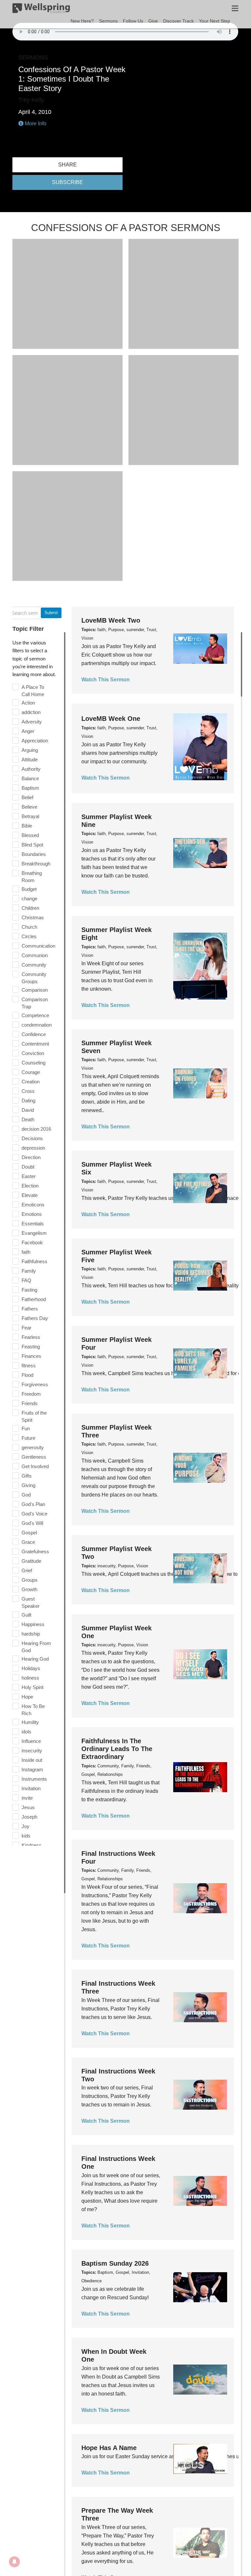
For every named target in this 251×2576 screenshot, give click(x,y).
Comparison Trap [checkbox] (35, 1003)
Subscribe (67, 182)
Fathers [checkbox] (30, 1309)
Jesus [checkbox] (28, 1807)
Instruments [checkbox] (34, 1779)
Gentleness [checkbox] (34, 1457)
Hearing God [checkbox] (35, 1659)
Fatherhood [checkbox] (34, 1299)
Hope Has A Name (109, 2448)
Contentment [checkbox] (35, 1044)
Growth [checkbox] (29, 1589)
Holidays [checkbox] (31, 1668)
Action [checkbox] (28, 703)
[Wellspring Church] (41, 9)
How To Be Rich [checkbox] (33, 1710)
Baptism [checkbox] (30, 788)
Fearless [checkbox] (31, 1337)
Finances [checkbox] (31, 1356)
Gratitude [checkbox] (31, 1561)
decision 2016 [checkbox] (36, 1129)
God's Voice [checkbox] (34, 1514)
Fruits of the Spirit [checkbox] (34, 1416)
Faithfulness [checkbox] (34, 1261)
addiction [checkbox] (31, 712)
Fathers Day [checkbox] (35, 1318)
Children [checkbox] (30, 908)
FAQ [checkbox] (26, 1280)
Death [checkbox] (28, 1119)
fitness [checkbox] (29, 1366)
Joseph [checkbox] (29, 1817)
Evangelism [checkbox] (34, 1233)
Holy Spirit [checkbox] (33, 1687)
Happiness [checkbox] (33, 1624)
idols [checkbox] (26, 1732)
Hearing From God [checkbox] (36, 1647)
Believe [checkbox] (29, 807)
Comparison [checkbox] (35, 990)
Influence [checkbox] (31, 1741)
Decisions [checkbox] (32, 1138)
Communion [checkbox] (35, 955)
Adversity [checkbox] (32, 722)
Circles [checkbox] (29, 936)
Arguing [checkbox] (30, 750)
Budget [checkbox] (29, 889)
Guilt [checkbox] (26, 1615)
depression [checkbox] (33, 1148)
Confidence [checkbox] (34, 1034)
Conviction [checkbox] (33, 1053)
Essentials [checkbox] (33, 1224)
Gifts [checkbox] (27, 1476)
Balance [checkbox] (30, 778)
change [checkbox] (29, 899)
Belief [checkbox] (27, 797)
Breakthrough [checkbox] (36, 864)
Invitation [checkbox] (31, 1788)
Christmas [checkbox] (33, 917)
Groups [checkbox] (30, 1580)
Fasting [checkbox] (29, 1290)
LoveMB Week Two (111, 620)
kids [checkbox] (26, 1836)
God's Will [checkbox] (32, 1523)
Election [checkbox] (30, 1186)
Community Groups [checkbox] (34, 978)
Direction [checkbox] (31, 1157)
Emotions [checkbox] (32, 1214)
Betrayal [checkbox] (30, 816)
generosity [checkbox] (33, 1447)
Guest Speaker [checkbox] (31, 1602)
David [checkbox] (28, 1110)
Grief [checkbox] (27, 1570)
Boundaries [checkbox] (34, 854)
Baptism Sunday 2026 (115, 2263)
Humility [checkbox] (30, 1722)
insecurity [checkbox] (32, 1751)
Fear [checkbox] (26, 1328)
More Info (35, 124)
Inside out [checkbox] (32, 1760)
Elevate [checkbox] (30, 1195)
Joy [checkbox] (25, 1826)
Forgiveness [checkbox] (35, 1384)
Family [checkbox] (29, 1271)
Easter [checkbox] (29, 1176)
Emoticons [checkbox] (33, 1205)
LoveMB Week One (111, 719)
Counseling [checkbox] (33, 1063)
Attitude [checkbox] (30, 760)
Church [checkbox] (29, 927)
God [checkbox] (26, 1495)
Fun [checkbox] (26, 1428)
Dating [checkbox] (28, 1101)
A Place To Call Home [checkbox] (33, 691)
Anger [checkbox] (28, 731)
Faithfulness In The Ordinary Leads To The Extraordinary (117, 1749)
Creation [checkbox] (31, 1082)
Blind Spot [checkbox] (32, 845)
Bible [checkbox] (27, 826)
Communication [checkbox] (38, 946)
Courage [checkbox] (31, 1072)
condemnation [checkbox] (37, 1025)
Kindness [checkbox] (32, 1845)
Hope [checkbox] (27, 1697)
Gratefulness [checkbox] (35, 1552)
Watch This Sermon (106, 680)
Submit (51, 613)
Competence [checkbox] (35, 1015)
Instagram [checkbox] (32, 1769)
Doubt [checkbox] (28, 1167)
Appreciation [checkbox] (35, 741)
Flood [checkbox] (27, 1375)
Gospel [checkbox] (29, 1533)
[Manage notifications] (14, 2562)
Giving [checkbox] (28, 1485)
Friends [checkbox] (30, 1403)
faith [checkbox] (26, 1252)
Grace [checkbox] (28, 1542)
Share (67, 165)
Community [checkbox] (34, 965)
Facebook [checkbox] (32, 1242)
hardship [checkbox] (31, 1634)
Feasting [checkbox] (31, 1347)
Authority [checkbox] (31, 769)
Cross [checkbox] (28, 1091)
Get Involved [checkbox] (35, 1466)
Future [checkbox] (28, 1438)
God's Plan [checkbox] (33, 1504)
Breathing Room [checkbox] (32, 877)
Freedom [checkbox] (31, 1394)
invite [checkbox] (27, 1798)
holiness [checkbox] (30, 1678)
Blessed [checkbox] (30, 835)
